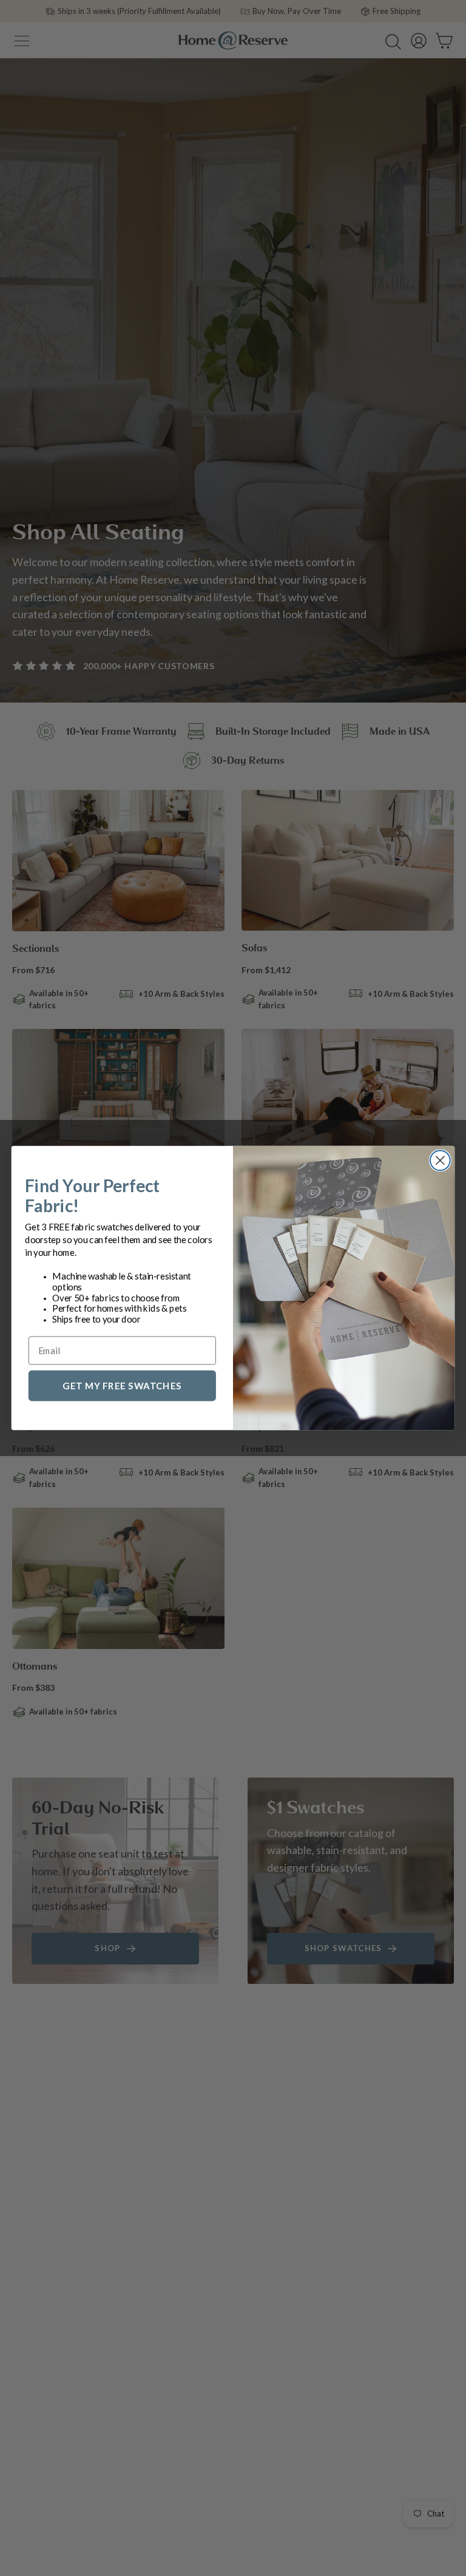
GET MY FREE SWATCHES (122, 1385)
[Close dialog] (440, 1160)
